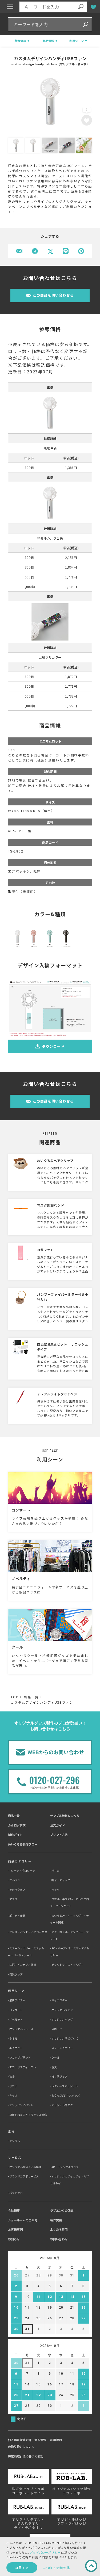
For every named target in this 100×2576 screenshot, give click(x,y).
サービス (15, 2157)
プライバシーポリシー (45, 2552)
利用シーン (16, 1991)
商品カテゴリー (20, 1861)
